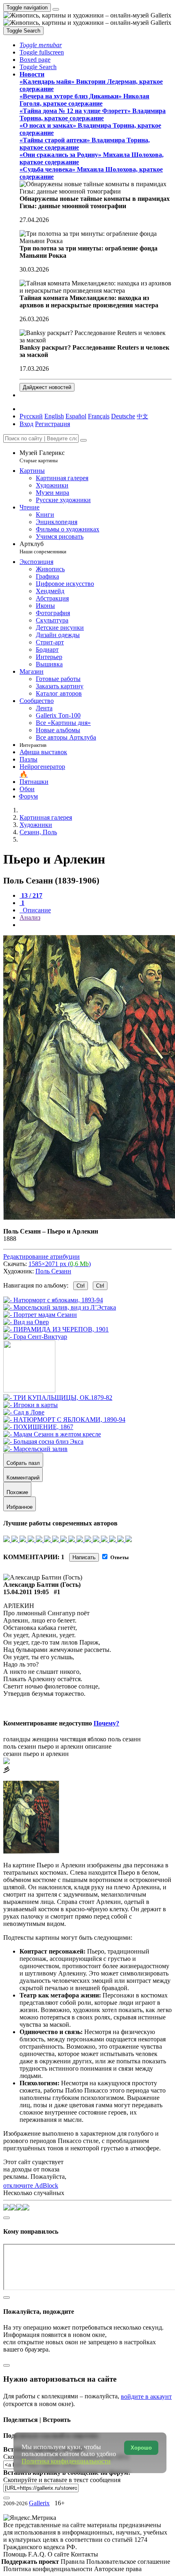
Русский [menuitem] (31, 416)
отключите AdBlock (31, 2185)
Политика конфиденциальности (49, 2569)
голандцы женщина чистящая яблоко (55, 1739)
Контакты (84, 2554)
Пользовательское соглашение (128, 2562)
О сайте (59, 2554)
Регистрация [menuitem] (52, 424)
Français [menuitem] (99, 416)
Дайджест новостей (47, 387)
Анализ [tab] (30, 917)
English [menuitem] (54, 416)
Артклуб (43, 547)
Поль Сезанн (53, 1271)
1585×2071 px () (60, 1264)
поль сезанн (124, 1739)
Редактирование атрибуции (42, 1256)
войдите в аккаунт (146, 2397)
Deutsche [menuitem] (123, 416)
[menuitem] (142, 416)
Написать (84, 1557)
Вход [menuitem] (26, 424)
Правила (73, 2562)
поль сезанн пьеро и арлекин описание (57, 1746)
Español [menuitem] (76, 416)
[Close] (83, 440)
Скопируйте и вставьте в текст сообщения (62, 2480)
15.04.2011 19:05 (26, 1592)
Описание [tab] (36, 910)
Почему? (106, 1723)
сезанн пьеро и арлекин (36, 1754)
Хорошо (141, 2448)
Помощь (16, 2554)
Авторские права (118, 2569)
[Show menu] (56, 9)
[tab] (31, 895)
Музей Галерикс (42, 456)
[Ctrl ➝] (58, 1398)
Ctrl (81, 1286)
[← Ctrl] (35, 1337)
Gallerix (39, 2503)
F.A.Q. (38, 2554)
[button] (41, 45)
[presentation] (96, 925)
